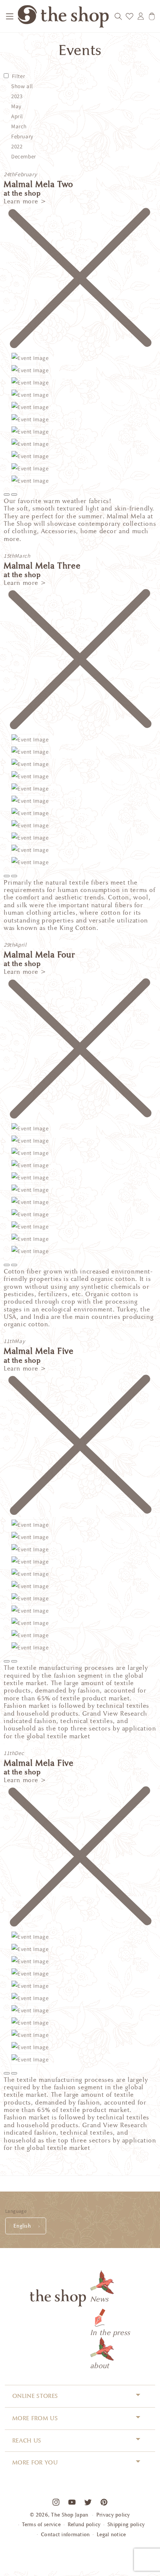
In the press (110, 2332)
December (24, 156)
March (19, 126)
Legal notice (111, 2535)
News (99, 2299)
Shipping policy (126, 2525)
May (16, 106)
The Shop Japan (70, 2515)
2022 (17, 146)
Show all (22, 86)
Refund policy (84, 2525)
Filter (19, 76)
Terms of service (41, 2525)
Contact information (65, 2535)
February (22, 136)
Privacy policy (113, 2515)
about (100, 2366)
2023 (17, 96)
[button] (10, 16)
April (17, 116)
